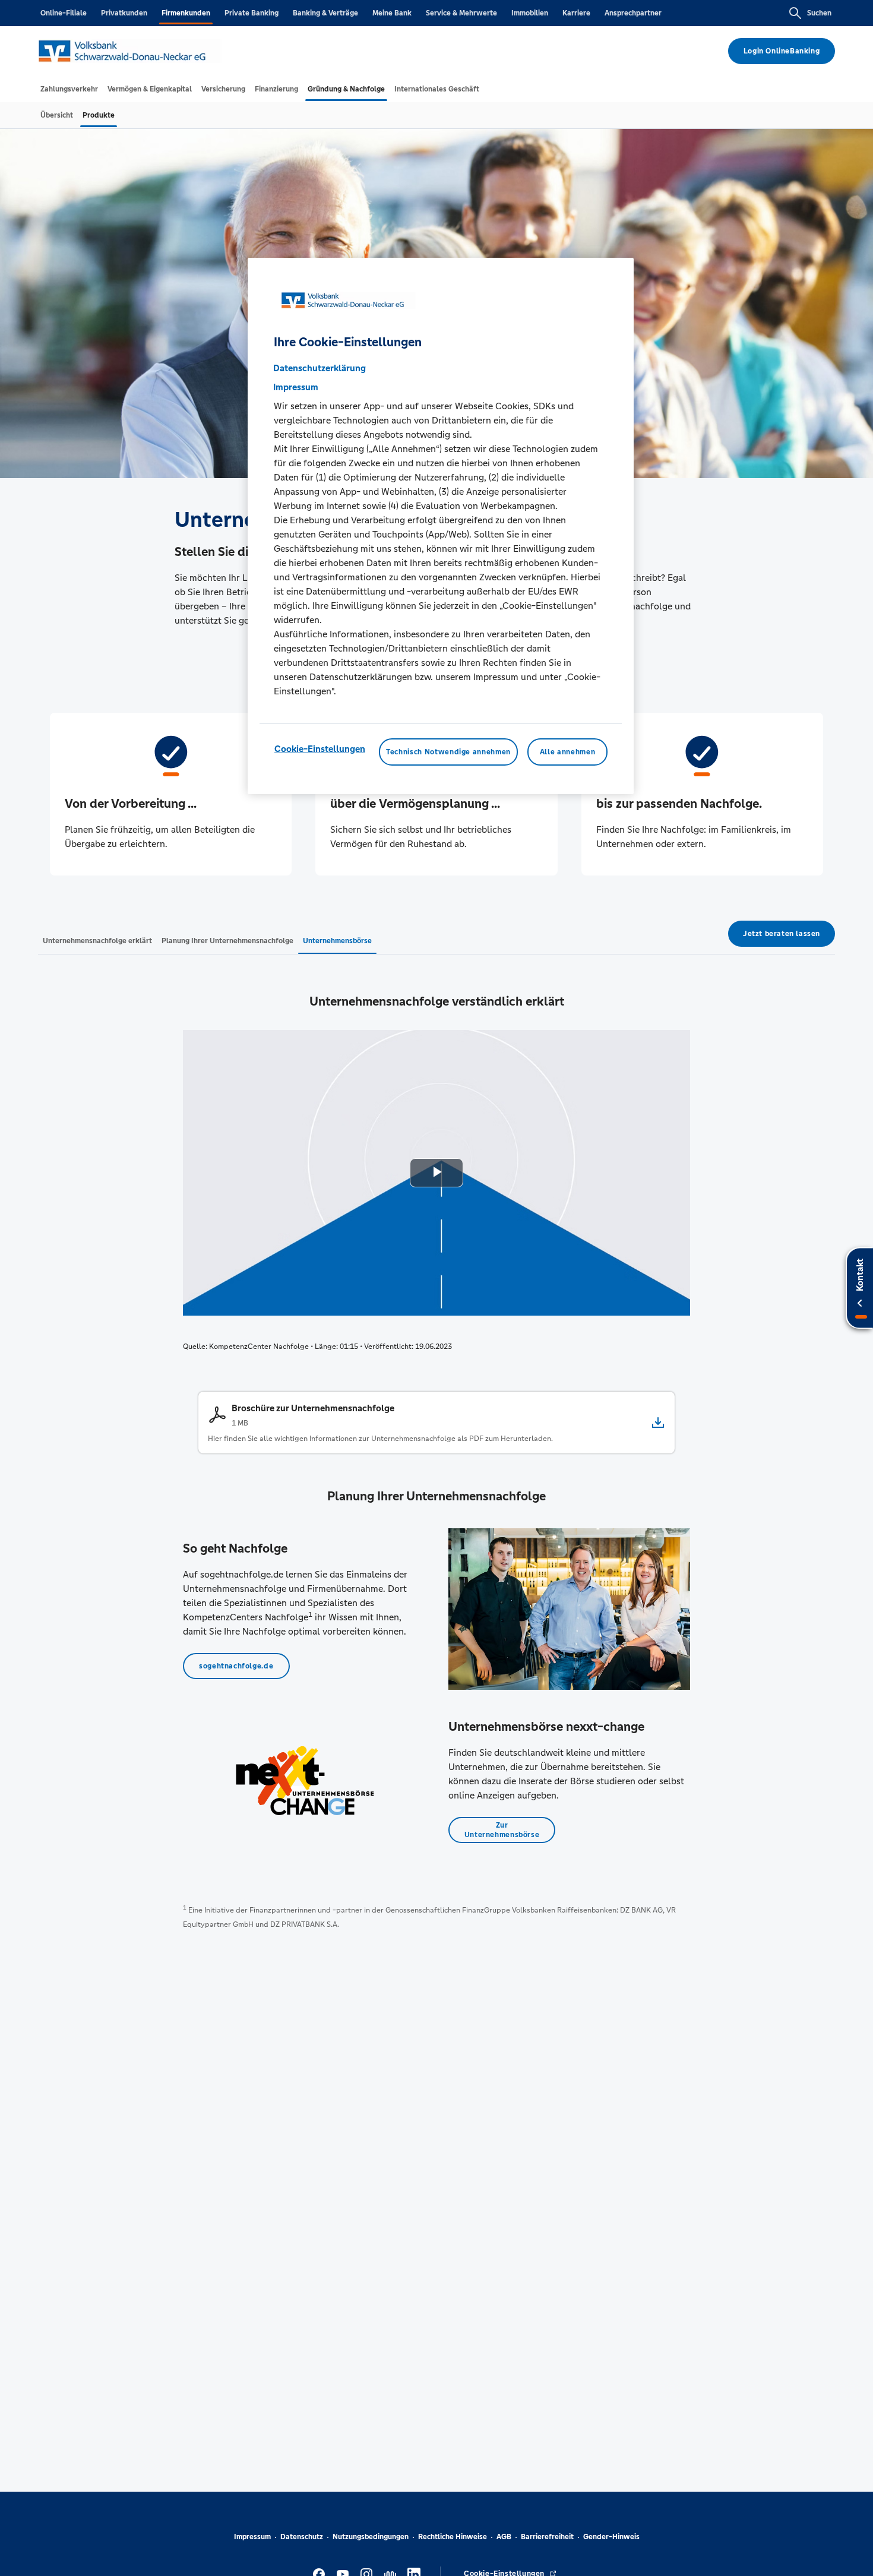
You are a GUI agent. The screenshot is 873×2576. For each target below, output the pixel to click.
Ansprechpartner (633, 13)
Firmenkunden (186, 13)
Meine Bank (392, 13)
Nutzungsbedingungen (371, 2537)
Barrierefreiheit (547, 2537)
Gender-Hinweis (611, 2537)
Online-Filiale (64, 13)
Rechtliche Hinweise (453, 2537)
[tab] (69, 89)
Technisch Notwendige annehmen (448, 752)
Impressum (252, 2537)
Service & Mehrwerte (461, 13)
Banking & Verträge (325, 13)
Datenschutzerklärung (320, 368)
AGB (504, 2537)
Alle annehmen (567, 752)
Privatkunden (124, 13)
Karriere (576, 13)
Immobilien (530, 13)
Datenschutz (302, 2537)
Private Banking (252, 13)
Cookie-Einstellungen (320, 749)
